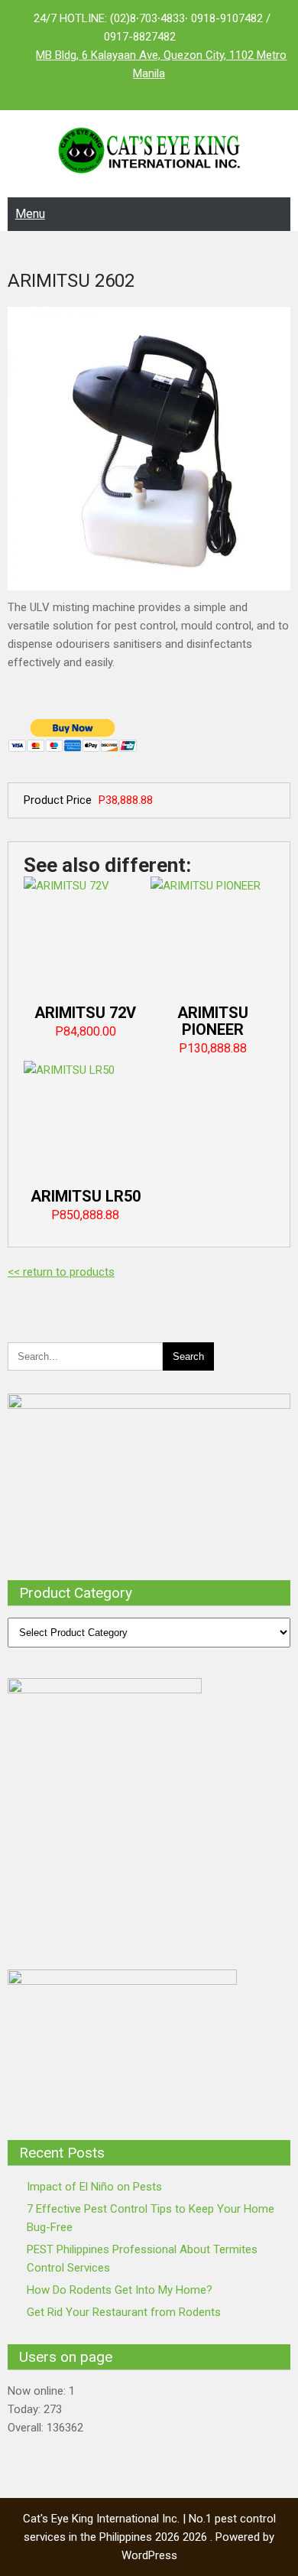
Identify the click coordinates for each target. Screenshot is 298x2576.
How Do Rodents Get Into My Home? (120, 2290)
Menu (30, 214)
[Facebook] (118, 92)
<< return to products (61, 1272)
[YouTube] (180, 92)
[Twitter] (149, 92)
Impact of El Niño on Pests (94, 2187)
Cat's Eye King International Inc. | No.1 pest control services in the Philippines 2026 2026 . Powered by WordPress (149, 2537)
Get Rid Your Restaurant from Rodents (124, 2312)
